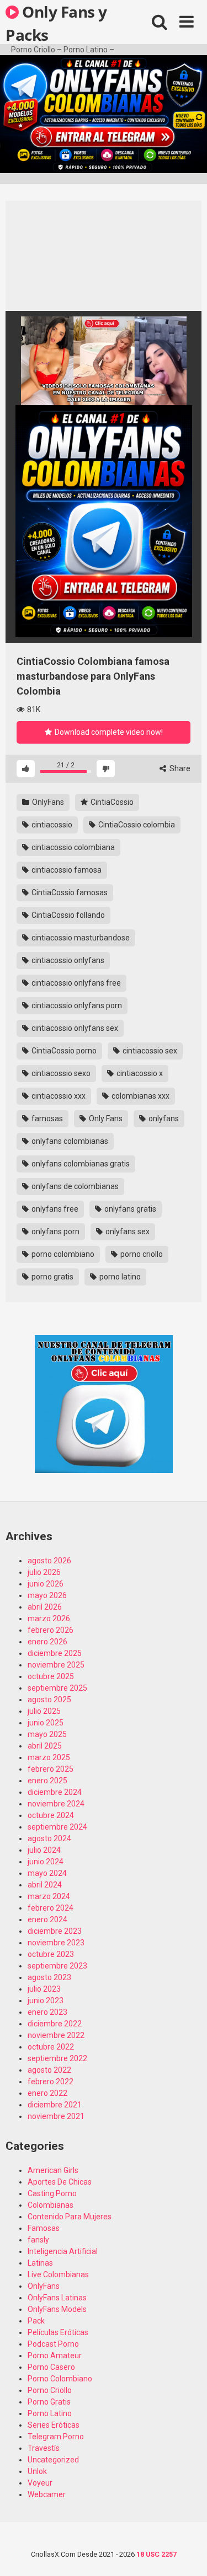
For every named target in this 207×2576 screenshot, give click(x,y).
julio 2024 (44, 1850)
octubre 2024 (51, 1815)
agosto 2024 (49, 1838)
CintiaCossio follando (67, 915)
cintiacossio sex (149, 1051)
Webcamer (47, 2494)
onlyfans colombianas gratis (80, 1164)
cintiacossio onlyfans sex (74, 1028)
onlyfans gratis (129, 1209)
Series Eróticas (54, 2425)
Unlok (37, 2471)
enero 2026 (47, 1642)
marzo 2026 (49, 1618)
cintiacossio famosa (66, 870)
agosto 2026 (49, 1561)
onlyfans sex (127, 1231)
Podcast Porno (53, 2344)
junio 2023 (46, 2000)
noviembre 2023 (56, 1943)
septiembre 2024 (57, 1827)
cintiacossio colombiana (72, 847)
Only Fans (105, 1118)
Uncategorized (53, 2460)
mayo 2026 (47, 1595)
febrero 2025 (51, 1769)
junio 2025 (46, 1723)
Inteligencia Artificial (63, 2251)
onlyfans (163, 1118)
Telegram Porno (56, 2437)
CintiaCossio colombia (136, 825)
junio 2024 (46, 1862)
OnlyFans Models (57, 2309)
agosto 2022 (49, 2070)
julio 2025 (44, 1711)
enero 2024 (47, 1919)
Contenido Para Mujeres (70, 2217)
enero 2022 (47, 2093)
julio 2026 (44, 1572)
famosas (46, 1118)
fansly (38, 2240)
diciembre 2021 (55, 2105)
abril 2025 (45, 1746)
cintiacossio (51, 825)
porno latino (119, 1277)
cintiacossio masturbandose (80, 938)
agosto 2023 (49, 1977)
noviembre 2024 (56, 1804)
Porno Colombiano (60, 2379)
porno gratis (52, 1277)
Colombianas (51, 2205)
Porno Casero (51, 2367)
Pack (36, 2321)
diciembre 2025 (55, 1653)
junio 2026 (46, 1584)
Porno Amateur (55, 2355)
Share (179, 768)
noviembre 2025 (56, 1665)
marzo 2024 (49, 1896)
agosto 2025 (49, 1700)
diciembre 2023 (55, 1931)
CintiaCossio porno (63, 1051)
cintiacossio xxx (58, 1096)
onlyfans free (54, 1209)
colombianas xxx (140, 1096)
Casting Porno (52, 2193)
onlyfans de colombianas (74, 1186)
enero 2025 (47, 1781)
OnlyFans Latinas (57, 2298)
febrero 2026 (51, 1630)
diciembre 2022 (55, 2024)
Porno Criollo (50, 2390)
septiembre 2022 (57, 2058)
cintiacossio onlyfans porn (76, 1005)
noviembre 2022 (56, 2035)
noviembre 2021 (56, 2116)
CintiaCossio (111, 802)
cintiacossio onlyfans (67, 960)
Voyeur (40, 2483)
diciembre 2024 (55, 1792)
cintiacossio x (139, 1073)
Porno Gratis (49, 2402)
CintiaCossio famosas (69, 892)
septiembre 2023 (57, 1966)
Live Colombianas (58, 2274)
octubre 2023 (51, 1954)
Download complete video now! (108, 732)
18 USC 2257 (156, 2554)
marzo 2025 (49, 1757)
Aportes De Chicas (60, 2182)
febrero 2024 (51, 1908)
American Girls (53, 2170)
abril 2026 (45, 1607)
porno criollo (141, 1254)
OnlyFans (47, 802)
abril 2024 (45, 1885)
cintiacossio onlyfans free (75, 983)
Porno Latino (50, 2413)
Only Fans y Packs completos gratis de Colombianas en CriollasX (56, 23)
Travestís (44, 2448)
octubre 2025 (51, 1676)
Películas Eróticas (58, 2332)
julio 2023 (44, 1989)
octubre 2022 (51, 2047)
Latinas (40, 2263)
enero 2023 (47, 2012)
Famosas (44, 2228)
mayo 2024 (47, 1873)
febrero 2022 (51, 2082)
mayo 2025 (47, 1734)
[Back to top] (187, 2554)
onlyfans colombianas (69, 1141)
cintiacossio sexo (60, 1073)
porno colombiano (62, 1254)
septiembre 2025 (57, 1688)
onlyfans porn (55, 1231)
